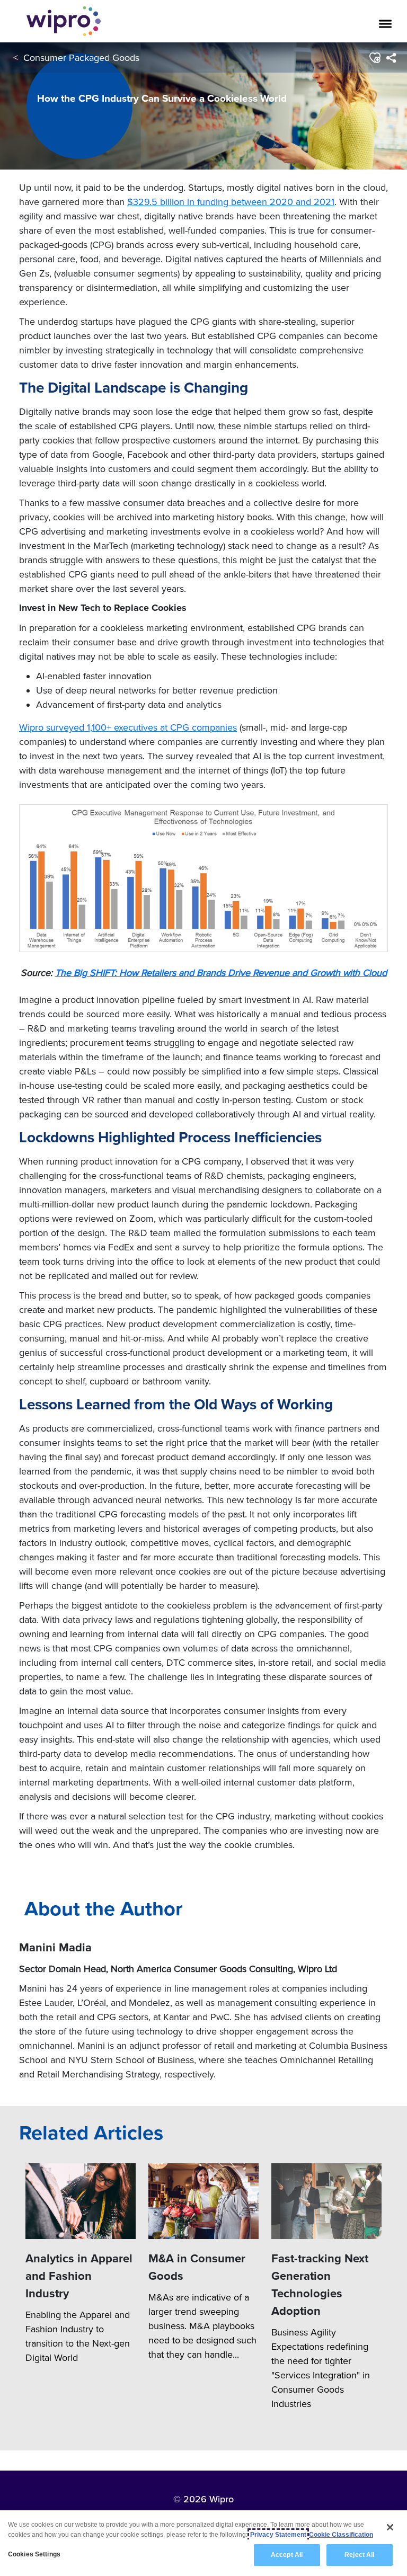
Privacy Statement (278, 2535)
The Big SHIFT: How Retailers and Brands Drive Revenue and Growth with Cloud (221, 972)
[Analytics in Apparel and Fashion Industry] (81, 2201)
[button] (374, 58)
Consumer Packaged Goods (81, 57)
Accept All (287, 2555)
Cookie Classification (341, 2535)
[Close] (390, 2527)
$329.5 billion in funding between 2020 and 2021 (231, 202)
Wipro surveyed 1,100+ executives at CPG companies (128, 727)
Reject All (359, 2555)
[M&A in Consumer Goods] (203, 2201)
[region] (203, 2543)
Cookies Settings (34, 2554)
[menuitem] (391, 58)
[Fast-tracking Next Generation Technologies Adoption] (326, 2201)
